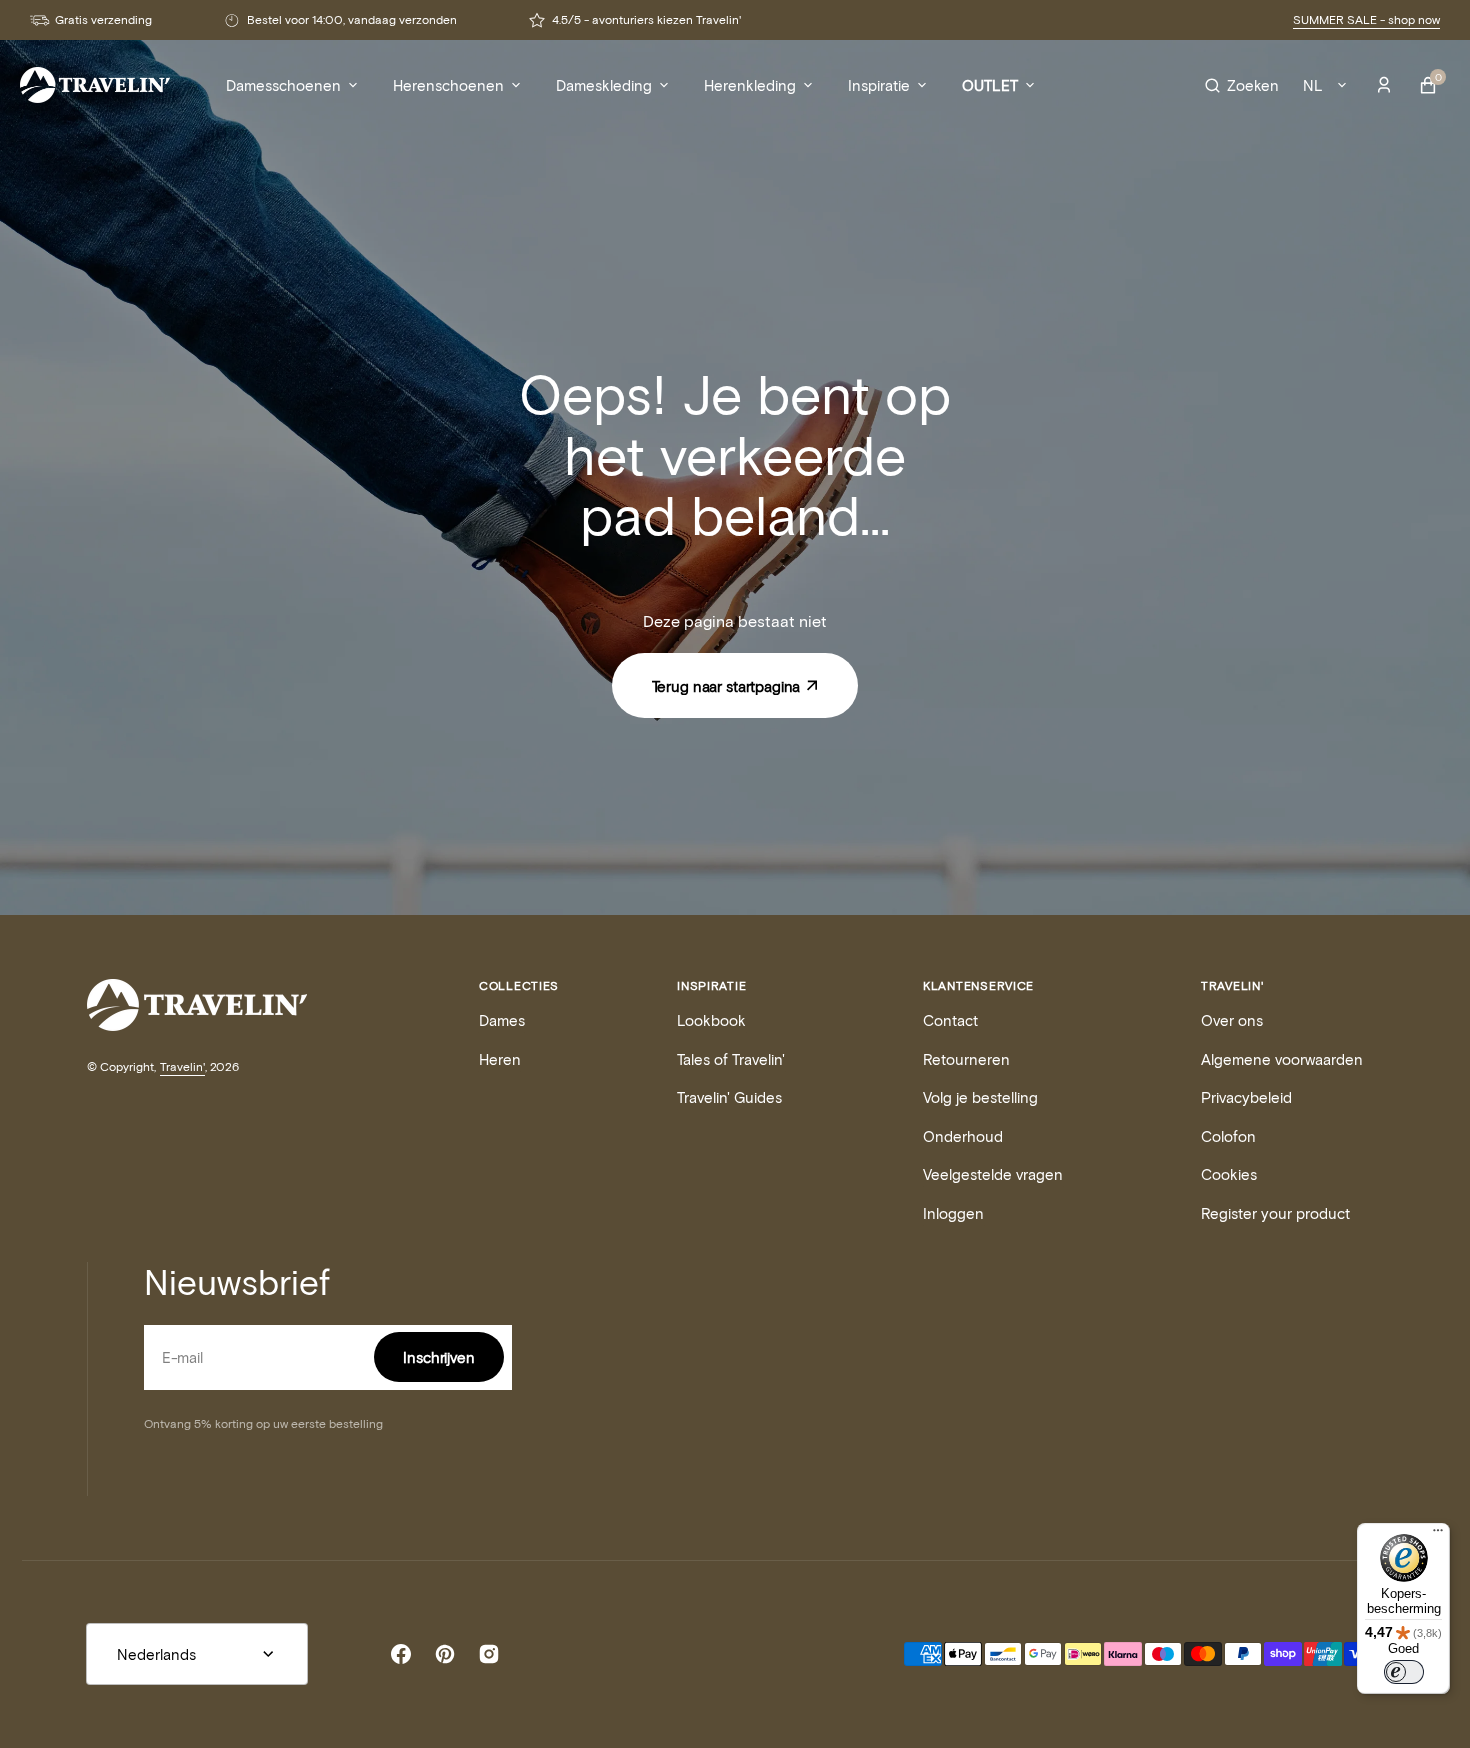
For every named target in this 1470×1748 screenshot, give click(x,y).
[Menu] (1438, 1535)
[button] (1242, 85)
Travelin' (182, 1066)
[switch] (1404, 1672)
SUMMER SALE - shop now (1366, 19)
